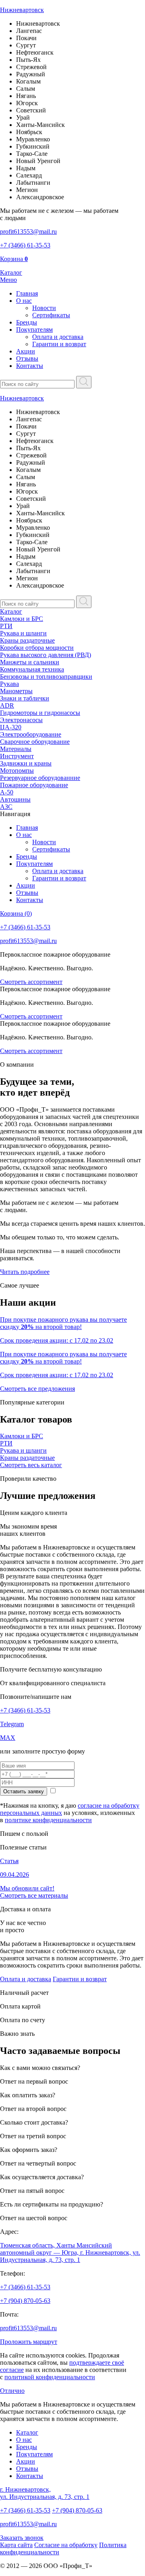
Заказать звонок (22, 2538)
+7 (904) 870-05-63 (25, 2301)
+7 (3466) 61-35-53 (25, 1710)
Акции (26, 351)
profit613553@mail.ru (28, 2328)
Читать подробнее (25, 1272)
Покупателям (34, 330)
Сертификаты (51, 315)
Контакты (30, 366)
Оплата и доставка (58, 337)
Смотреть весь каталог (31, 1465)
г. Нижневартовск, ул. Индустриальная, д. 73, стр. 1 (45, 2493)
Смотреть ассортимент (31, 982)
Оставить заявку (24, 1791)
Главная (27, 293)
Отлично (12, 2391)
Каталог (11, 611)
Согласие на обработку (66, 2545)
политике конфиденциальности (48, 1820)
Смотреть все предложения (37, 1389)
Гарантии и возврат (59, 344)
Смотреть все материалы (34, 1895)
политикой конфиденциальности (50, 2377)
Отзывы (27, 358)
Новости (44, 308)
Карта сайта (16, 2545)
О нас (24, 301)
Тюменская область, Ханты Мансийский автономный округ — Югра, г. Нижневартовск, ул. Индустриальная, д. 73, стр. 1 (70, 2252)
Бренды (27, 322)
